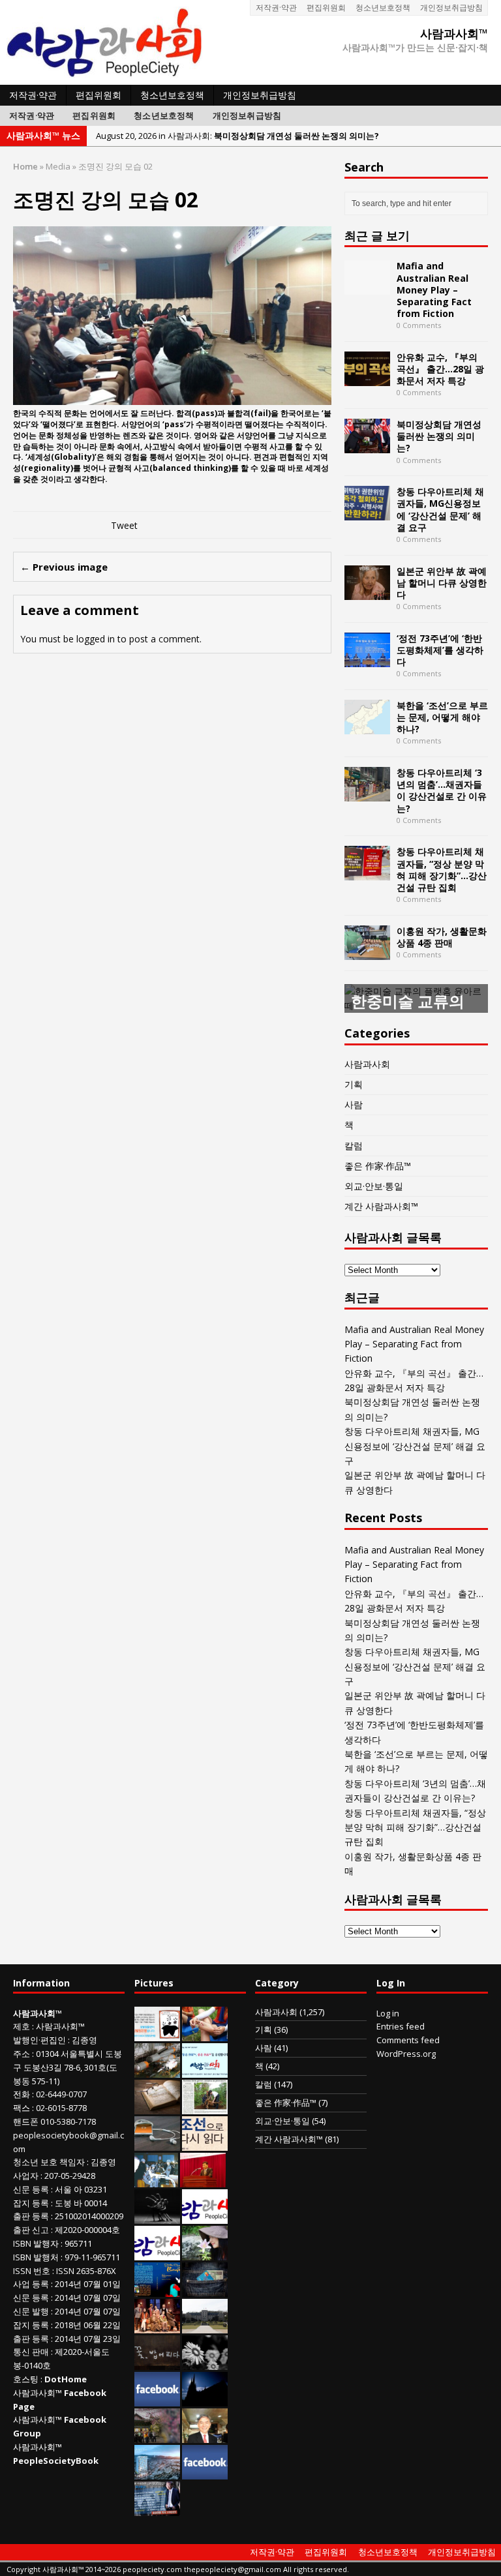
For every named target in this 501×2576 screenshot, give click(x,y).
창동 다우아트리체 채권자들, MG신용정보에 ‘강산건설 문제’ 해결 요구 (440, 509)
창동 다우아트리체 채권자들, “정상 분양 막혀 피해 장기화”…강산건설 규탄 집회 (442, 869)
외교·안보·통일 (374, 1186)
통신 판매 (31, 2352)
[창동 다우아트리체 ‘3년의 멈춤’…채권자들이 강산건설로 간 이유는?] (367, 794)
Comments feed (408, 2040)
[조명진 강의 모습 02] (172, 397)
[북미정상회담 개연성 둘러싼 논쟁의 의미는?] (367, 446)
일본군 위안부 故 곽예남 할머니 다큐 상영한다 (442, 583)
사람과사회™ (60, 2026)
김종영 (84, 2040)
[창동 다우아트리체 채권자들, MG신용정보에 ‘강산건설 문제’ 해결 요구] (367, 513)
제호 (22, 2026)
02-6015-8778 (61, 2108)
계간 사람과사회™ (381, 1206)
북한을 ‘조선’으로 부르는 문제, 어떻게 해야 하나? (442, 717)
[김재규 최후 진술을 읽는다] (156, 2180)
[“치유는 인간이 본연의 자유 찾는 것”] (205, 2253)
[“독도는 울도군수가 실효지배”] (157, 2436)
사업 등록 (31, 2284)
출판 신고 (31, 2230)
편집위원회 (326, 7)
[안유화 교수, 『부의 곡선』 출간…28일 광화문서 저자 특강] (367, 379)
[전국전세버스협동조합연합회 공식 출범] (203, 2180)
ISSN (22, 2271)
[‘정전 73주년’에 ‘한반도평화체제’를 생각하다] (367, 659)
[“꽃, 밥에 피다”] (157, 2363)
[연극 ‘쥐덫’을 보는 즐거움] (157, 2326)
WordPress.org (406, 2054)
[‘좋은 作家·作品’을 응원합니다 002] (205, 2071)
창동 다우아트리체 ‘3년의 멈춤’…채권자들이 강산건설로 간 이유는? (442, 790)
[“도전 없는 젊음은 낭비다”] (205, 2034)
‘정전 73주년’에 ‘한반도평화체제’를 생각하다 (440, 650)
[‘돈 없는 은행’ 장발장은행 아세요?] (157, 2034)
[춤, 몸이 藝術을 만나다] (157, 2217)
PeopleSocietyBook (56, 2461)
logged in (96, 639)
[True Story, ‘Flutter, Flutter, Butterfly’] (157, 2290)
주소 (22, 2054)
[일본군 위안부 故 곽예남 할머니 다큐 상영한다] (367, 592)
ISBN (22, 2243)
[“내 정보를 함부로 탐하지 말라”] (157, 2144)
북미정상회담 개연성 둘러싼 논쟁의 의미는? (439, 436)
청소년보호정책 (383, 7)
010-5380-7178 (68, 2121)
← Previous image (64, 567)
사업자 (26, 2176)
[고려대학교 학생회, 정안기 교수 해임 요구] (205, 2326)
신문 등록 (31, 2189)
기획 (354, 1084)
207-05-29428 (70, 2176)
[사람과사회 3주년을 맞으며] (205, 2217)
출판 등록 (31, 2216)
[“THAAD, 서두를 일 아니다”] (157, 2071)
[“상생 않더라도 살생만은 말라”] (205, 2107)
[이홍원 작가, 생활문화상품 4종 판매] (367, 952)
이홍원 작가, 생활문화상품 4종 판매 (442, 937)
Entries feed (401, 2026)
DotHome (66, 2379)
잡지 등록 (31, 2203)
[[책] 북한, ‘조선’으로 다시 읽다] (205, 2144)
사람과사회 (367, 1064)
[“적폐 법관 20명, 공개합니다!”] (157, 2509)
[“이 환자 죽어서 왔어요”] (205, 2363)
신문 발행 (31, 2311)
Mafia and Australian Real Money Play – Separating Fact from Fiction (434, 290)
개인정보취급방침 (451, 7)
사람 (354, 1104)
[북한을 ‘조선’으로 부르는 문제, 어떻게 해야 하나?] (367, 726)
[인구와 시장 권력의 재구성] (205, 2290)
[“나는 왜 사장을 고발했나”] (205, 2436)
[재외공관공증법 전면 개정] (157, 2253)
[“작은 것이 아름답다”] (157, 2107)
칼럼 (354, 1146)
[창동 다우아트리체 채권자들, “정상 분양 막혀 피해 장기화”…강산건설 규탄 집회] (367, 873)
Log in (388, 2013)
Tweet (124, 525)
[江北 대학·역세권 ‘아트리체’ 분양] (157, 2472)
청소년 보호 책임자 (49, 2162)
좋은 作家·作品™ (378, 1166)
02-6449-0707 (61, 2094)
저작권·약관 (276, 7)
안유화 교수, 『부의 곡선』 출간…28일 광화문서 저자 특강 (440, 369)
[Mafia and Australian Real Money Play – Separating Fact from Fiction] (367, 287)
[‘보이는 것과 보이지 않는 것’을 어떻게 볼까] (205, 2399)
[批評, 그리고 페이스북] (205, 2472)
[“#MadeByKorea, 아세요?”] (157, 2399)
